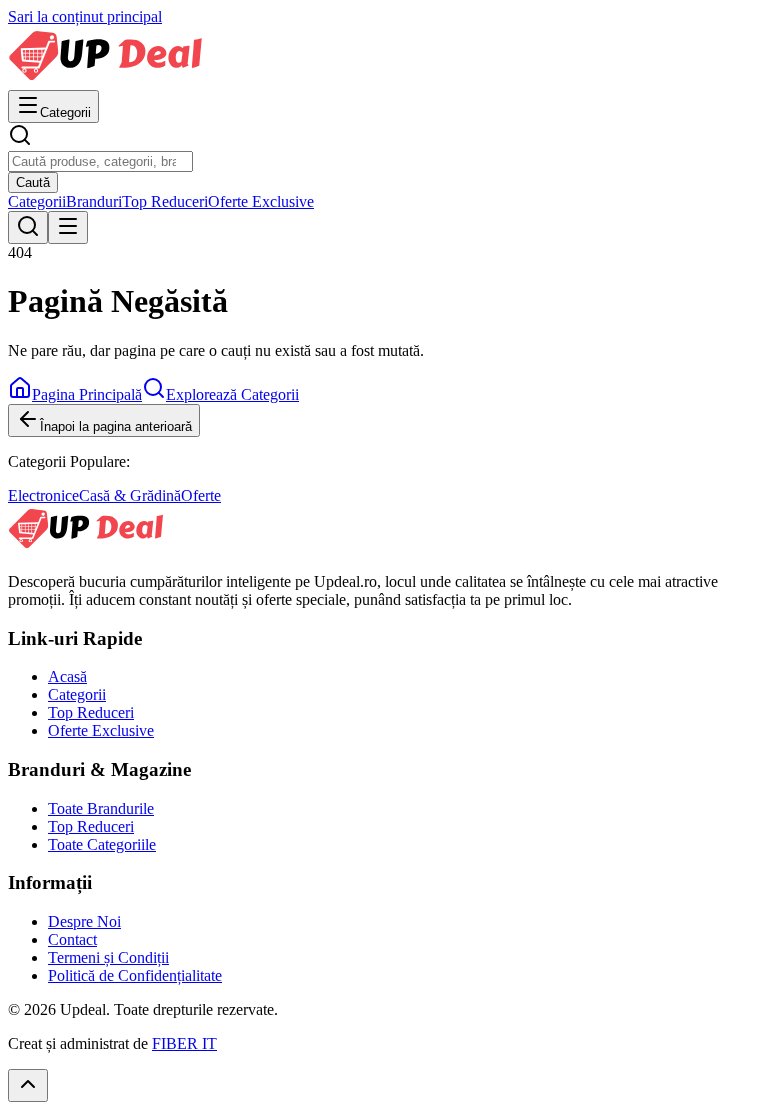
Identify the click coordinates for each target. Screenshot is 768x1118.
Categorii (37, 201)
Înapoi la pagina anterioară (116, 426)
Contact (72, 939)
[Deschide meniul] (68, 227)
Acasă (67, 676)
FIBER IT (184, 1043)
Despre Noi (84, 921)
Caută (33, 182)
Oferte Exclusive (261, 201)
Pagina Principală (87, 394)
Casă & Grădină (130, 495)
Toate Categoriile (102, 844)
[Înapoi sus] (28, 1085)
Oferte (201, 495)
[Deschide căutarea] (28, 227)
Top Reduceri (165, 201)
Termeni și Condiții (108, 957)
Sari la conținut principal (85, 16)
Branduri (94, 201)
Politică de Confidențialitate (135, 975)
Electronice (43, 495)
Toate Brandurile (101, 808)
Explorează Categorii (232, 394)
